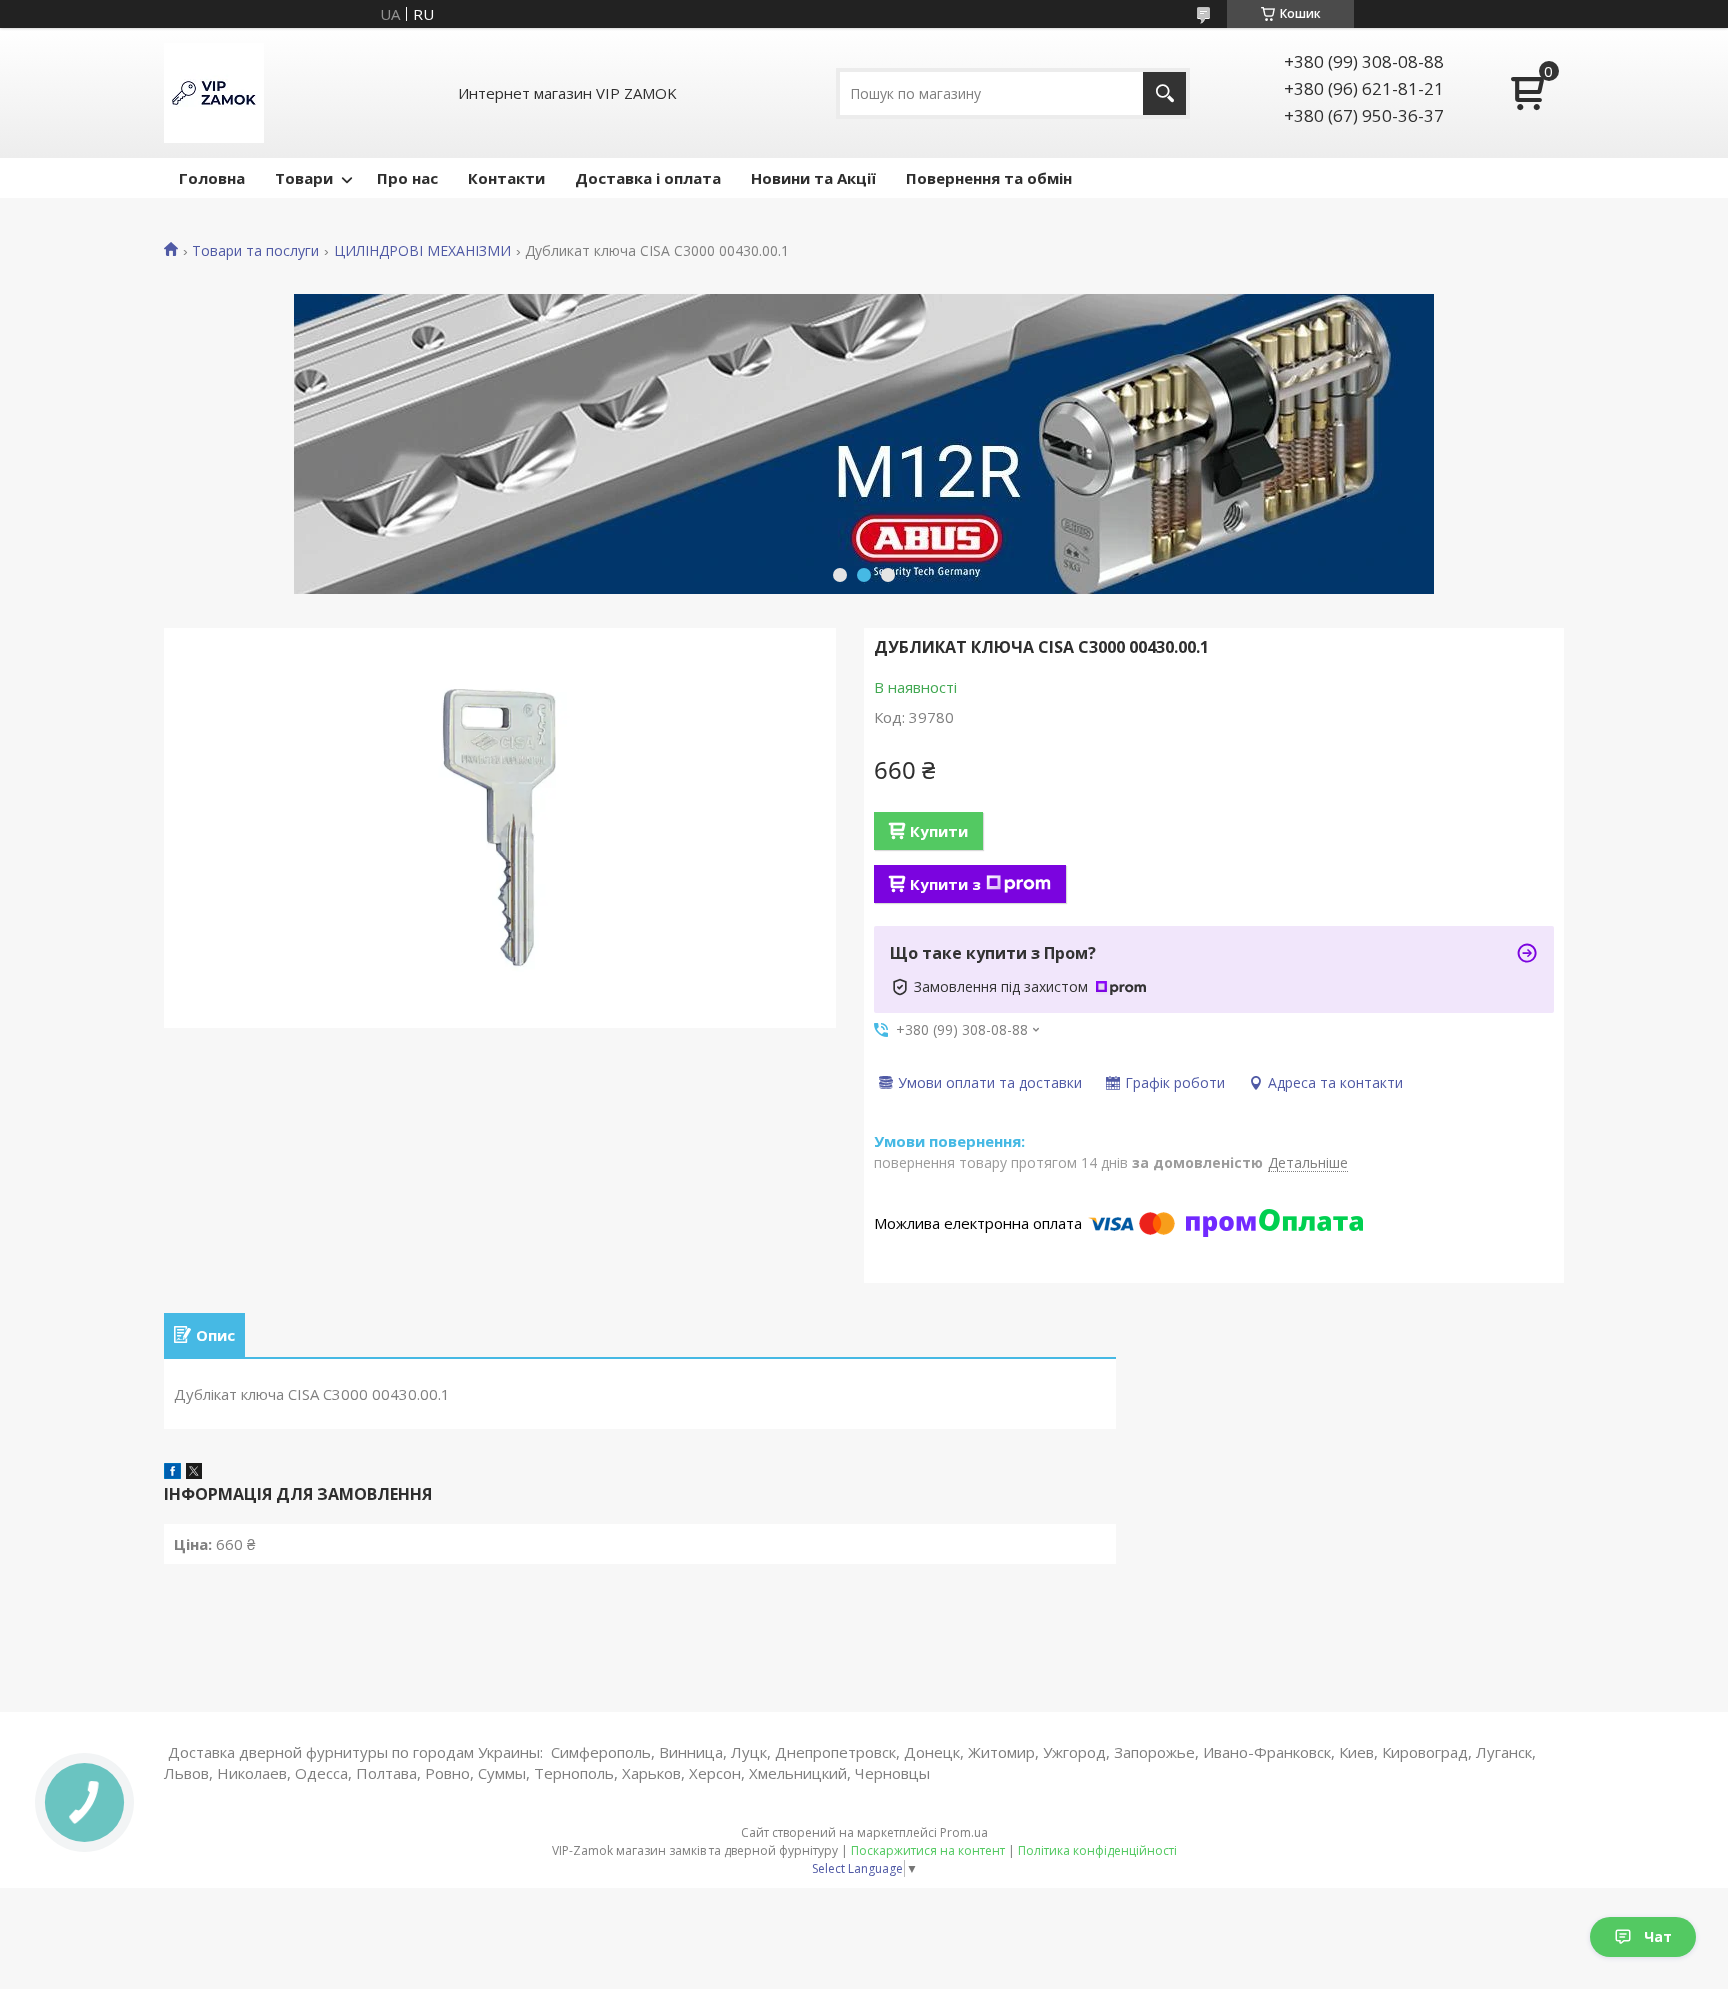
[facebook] (172, 1473)
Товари (304, 178)
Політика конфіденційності (1097, 1850)
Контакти (506, 178)
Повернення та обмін (989, 178)
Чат (1658, 1936)
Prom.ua (964, 1832)
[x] (194, 1473)
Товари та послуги (255, 251)
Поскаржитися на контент (928, 1850)
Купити (939, 831)
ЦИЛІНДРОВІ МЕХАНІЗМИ (422, 251)
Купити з (945, 884)
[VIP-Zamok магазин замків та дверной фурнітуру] (214, 93)
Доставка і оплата (648, 178)
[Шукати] (1164, 93)
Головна (212, 178)
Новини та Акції (813, 178)
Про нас (407, 178)
